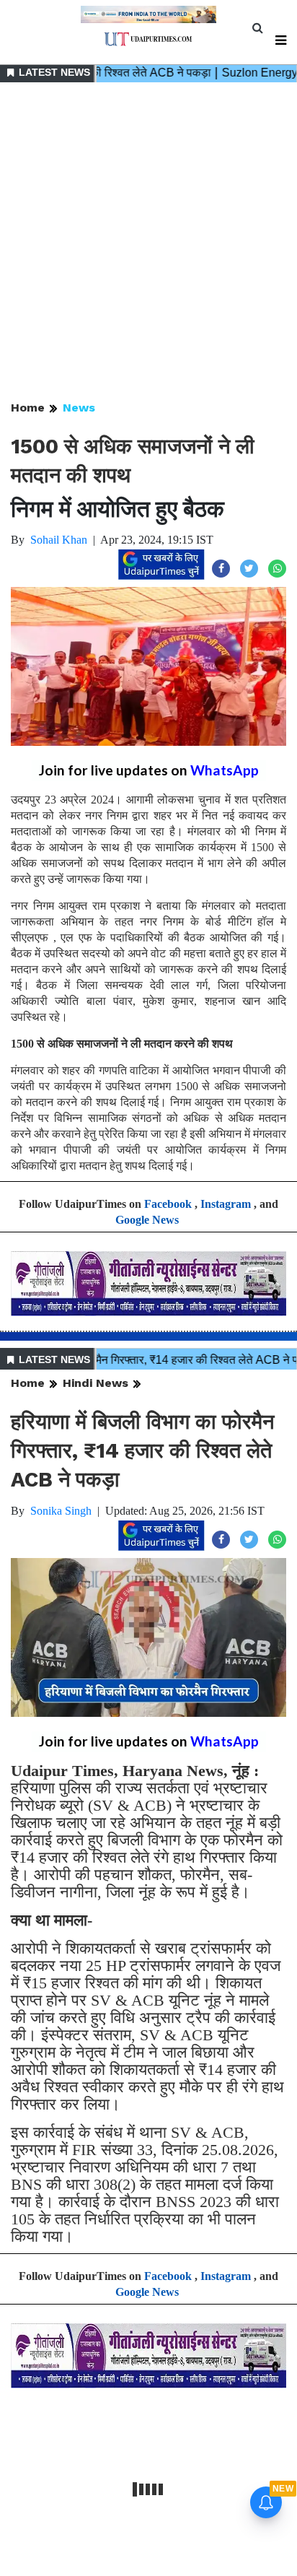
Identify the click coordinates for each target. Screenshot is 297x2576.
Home (28, 408)
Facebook (168, 1204)
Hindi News (96, 1383)
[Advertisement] (148, 243)
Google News (147, 1220)
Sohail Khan (59, 540)
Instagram (226, 1204)
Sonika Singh (61, 1511)
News (79, 408)
